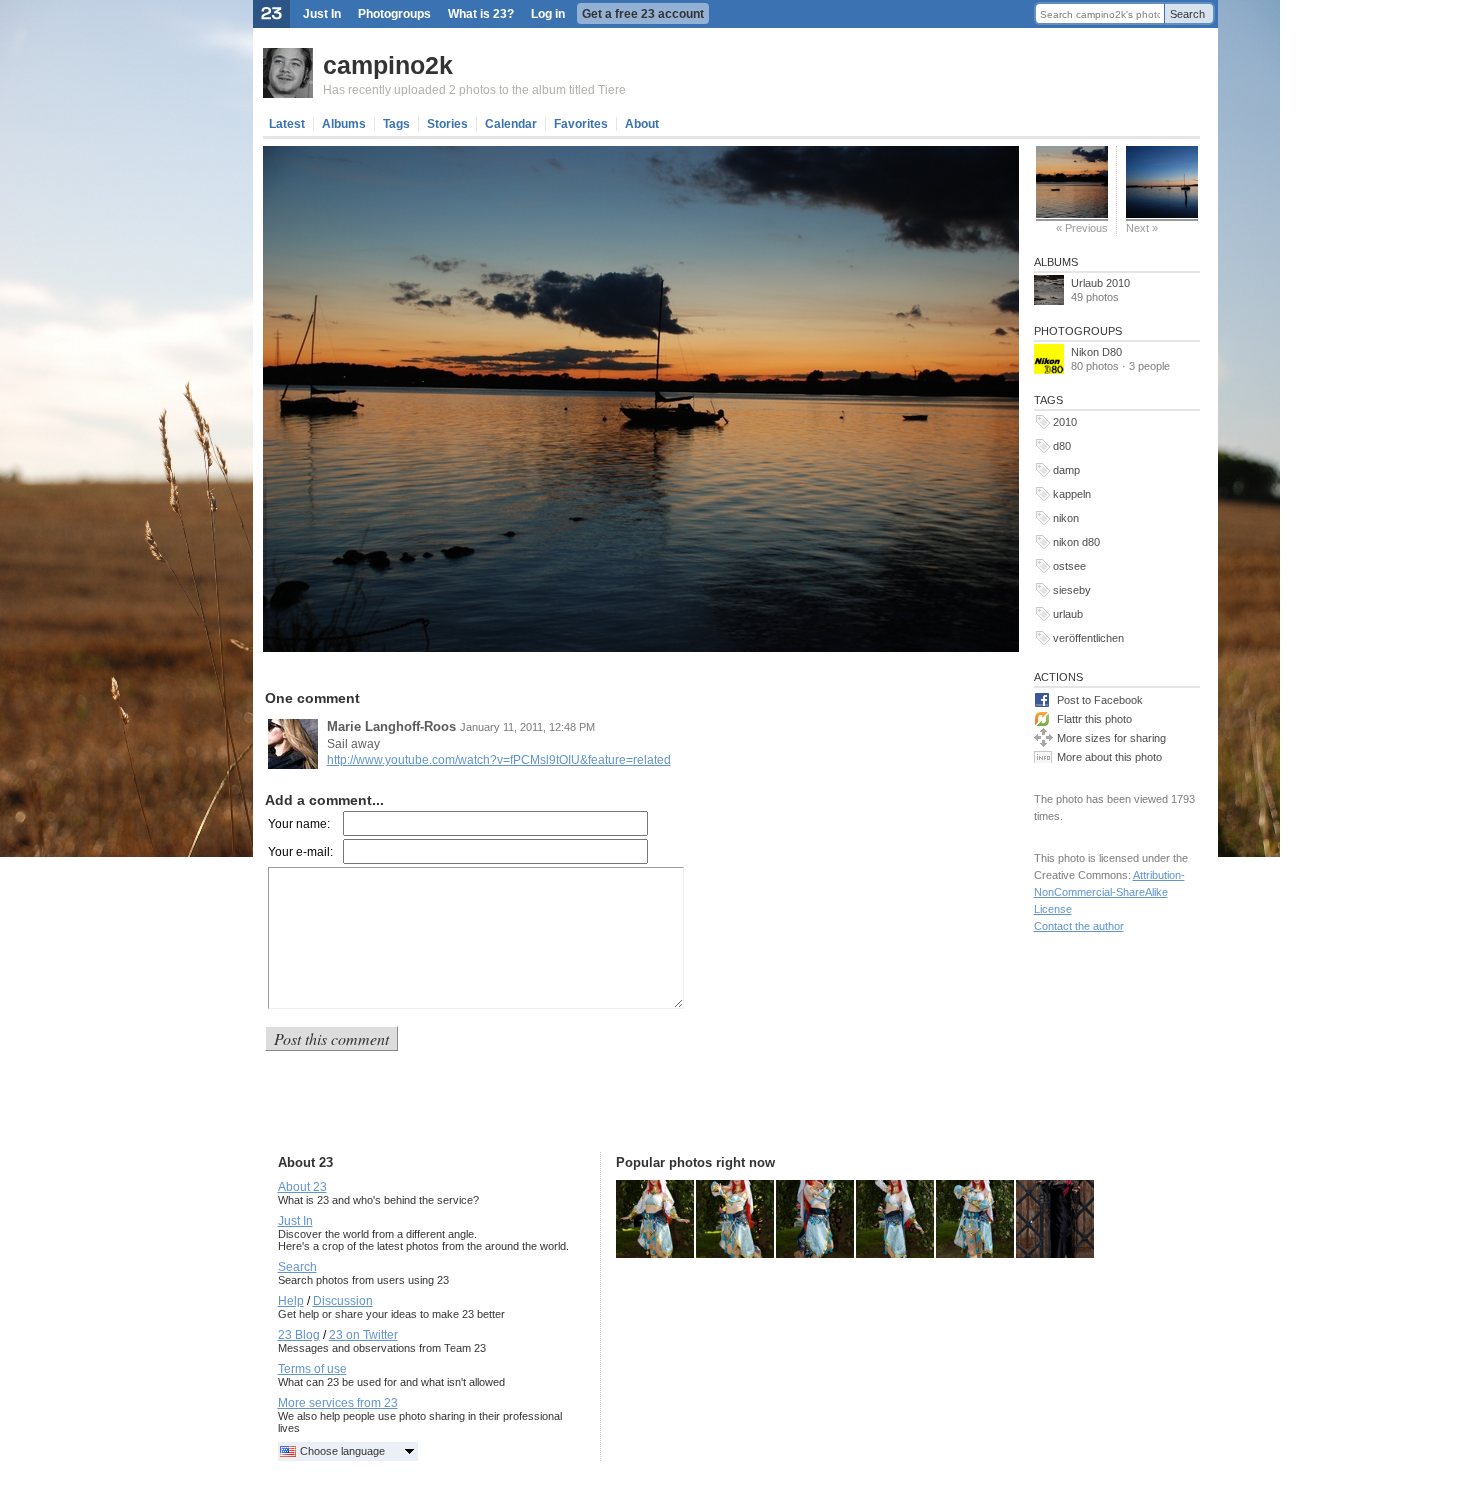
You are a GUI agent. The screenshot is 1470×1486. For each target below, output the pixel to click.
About (642, 124)
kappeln (1072, 494)
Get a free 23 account (643, 14)
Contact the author (1079, 926)
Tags (396, 124)
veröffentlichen (1088, 638)
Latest (287, 124)
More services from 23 (338, 1403)
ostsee (1069, 566)
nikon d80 (1076, 542)
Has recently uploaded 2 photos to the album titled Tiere (474, 90)
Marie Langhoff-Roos (391, 726)
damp (1066, 470)
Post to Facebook (1100, 700)
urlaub (1068, 614)
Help (291, 1301)
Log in (548, 14)
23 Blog (299, 1335)
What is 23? (481, 14)
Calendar (511, 124)
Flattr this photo (1094, 719)
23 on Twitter (363, 1335)
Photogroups (394, 14)
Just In (322, 14)
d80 (1062, 446)
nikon (1066, 518)
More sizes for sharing (1111, 738)
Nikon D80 (1096, 352)
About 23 (302, 1187)
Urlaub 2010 (1100, 283)
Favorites (581, 124)
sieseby (1072, 590)
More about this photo (1109, 757)
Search (1187, 14)
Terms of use (312, 1369)
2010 (1065, 422)
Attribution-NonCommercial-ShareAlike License (1109, 892)
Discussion (343, 1301)
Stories (447, 124)
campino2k (388, 65)
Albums (344, 124)
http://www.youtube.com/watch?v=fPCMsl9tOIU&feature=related (499, 760)
